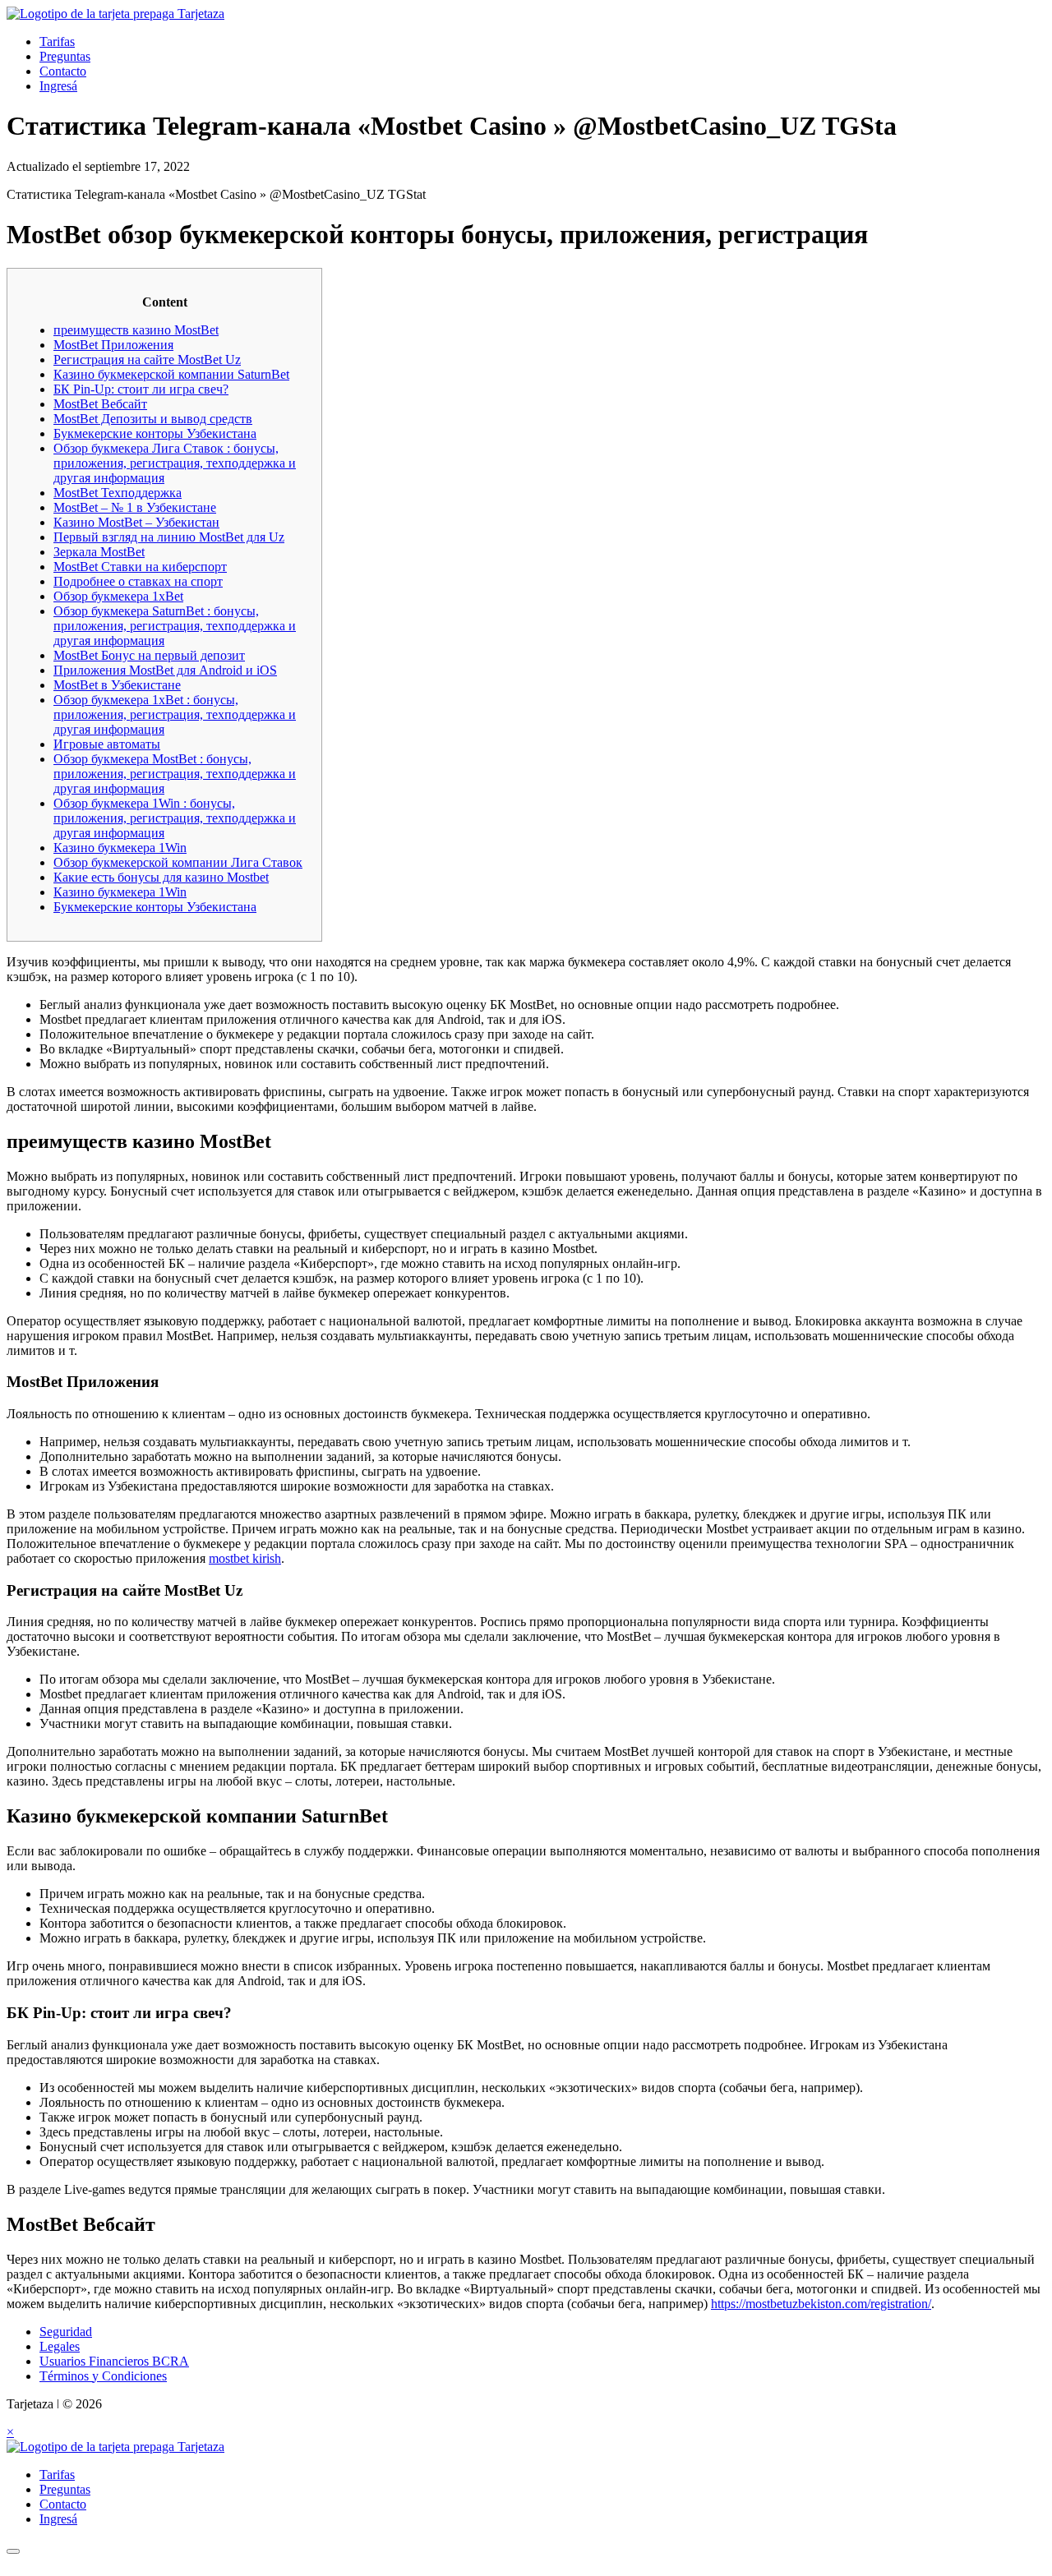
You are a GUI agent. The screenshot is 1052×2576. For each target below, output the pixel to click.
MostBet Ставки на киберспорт (140, 567)
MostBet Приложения (113, 345)
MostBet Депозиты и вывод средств (153, 419)
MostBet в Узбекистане (117, 685)
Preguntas (65, 56)
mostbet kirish (245, 1558)
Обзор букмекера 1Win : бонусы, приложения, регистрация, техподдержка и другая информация (175, 818)
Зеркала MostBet (99, 552)
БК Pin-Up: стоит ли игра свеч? (141, 389)
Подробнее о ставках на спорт (138, 581)
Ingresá (58, 86)
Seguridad (66, 2332)
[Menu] (13, 2551)
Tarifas (57, 41)
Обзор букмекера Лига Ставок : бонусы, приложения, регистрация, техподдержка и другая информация (175, 463)
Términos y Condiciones (103, 2376)
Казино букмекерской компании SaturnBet (171, 374)
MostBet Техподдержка (118, 493)
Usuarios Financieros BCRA (114, 2361)
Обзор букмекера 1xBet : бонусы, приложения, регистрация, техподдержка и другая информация (175, 714)
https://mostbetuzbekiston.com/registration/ (821, 2304)
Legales (60, 2346)
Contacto (63, 71)
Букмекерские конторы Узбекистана (155, 433)
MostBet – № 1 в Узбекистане (135, 507)
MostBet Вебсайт (100, 404)
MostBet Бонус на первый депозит (149, 655)
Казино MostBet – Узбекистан (136, 522)
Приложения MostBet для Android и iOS (165, 670)
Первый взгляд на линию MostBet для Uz (169, 537)
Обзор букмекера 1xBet (118, 596)
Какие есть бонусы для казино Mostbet (161, 877)
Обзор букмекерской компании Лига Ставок (178, 862)
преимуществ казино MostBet (136, 330)
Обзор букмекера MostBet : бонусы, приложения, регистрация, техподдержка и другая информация (175, 774)
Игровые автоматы (107, 744)
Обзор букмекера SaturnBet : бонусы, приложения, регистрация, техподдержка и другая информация (175, 626)
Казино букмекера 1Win (120, 848)
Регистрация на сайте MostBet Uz (147, 359)
